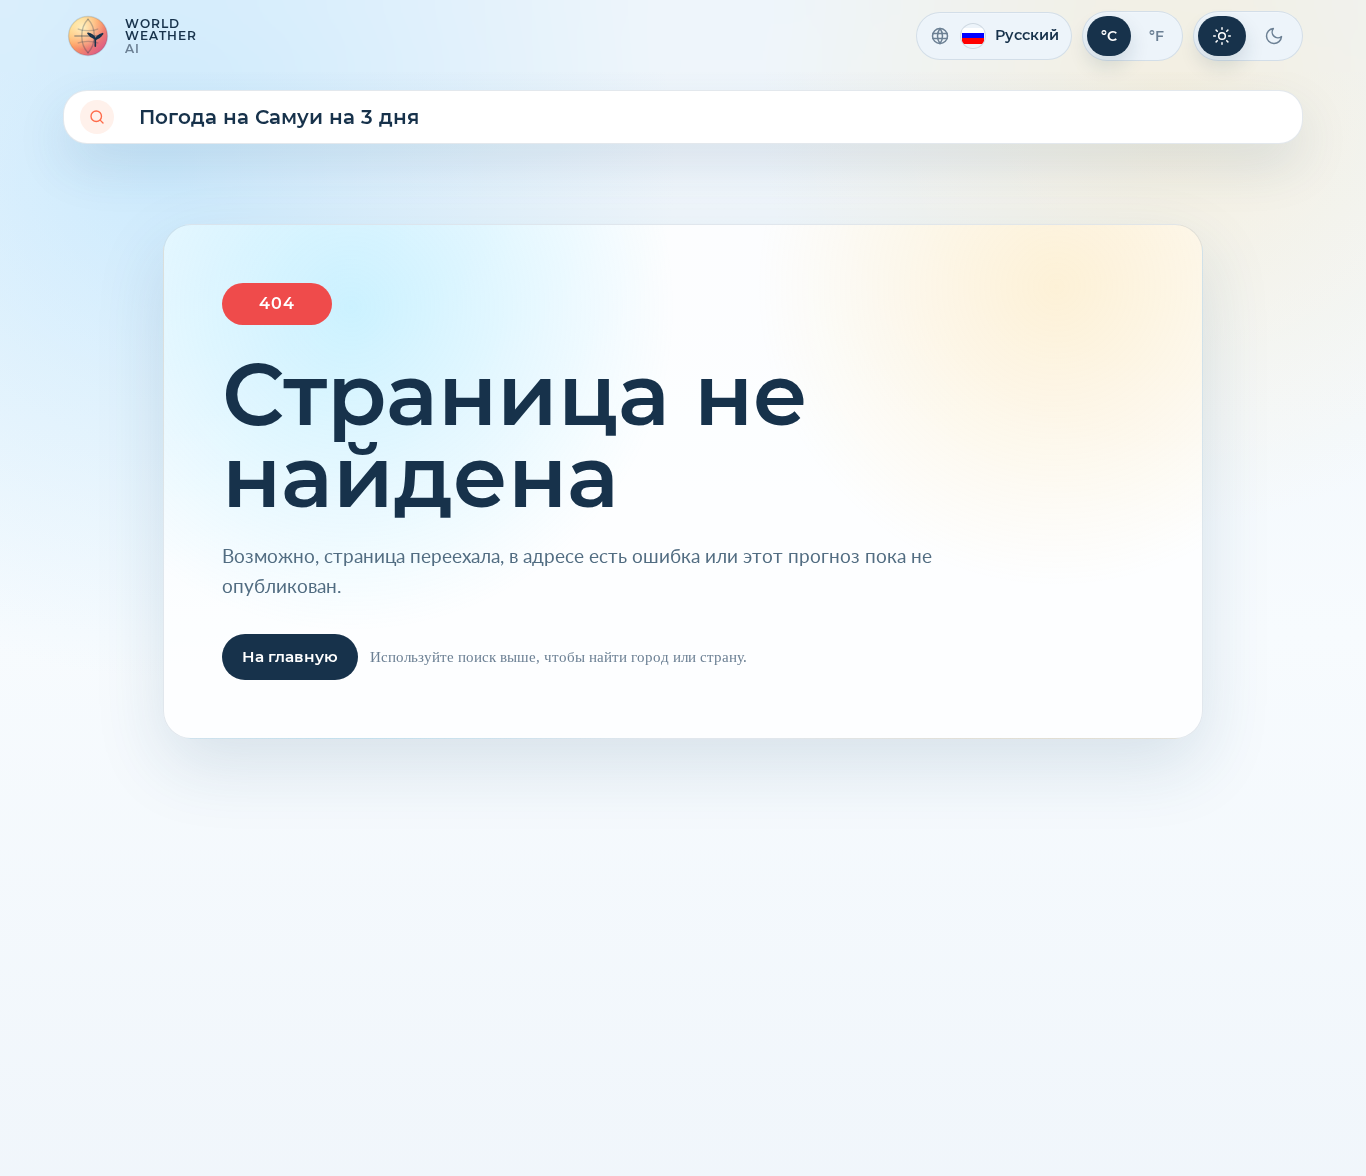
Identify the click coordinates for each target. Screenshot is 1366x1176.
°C (1109, 36)
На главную (290, 656)
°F (1156, 36)
